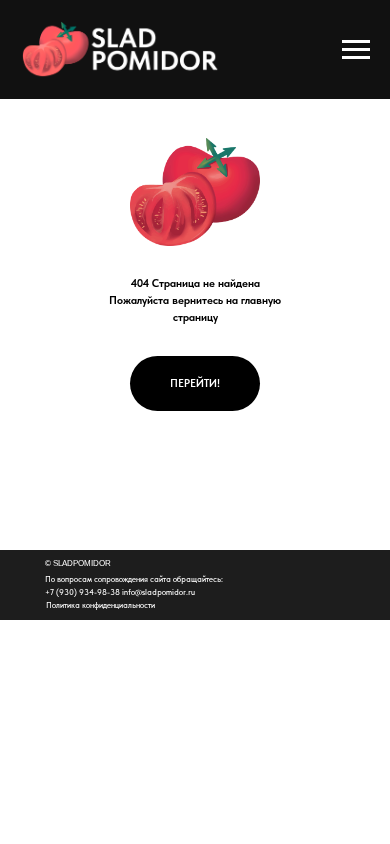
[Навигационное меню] (356, 50)
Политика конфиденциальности (100, 605)
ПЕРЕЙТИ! (195, 383)
